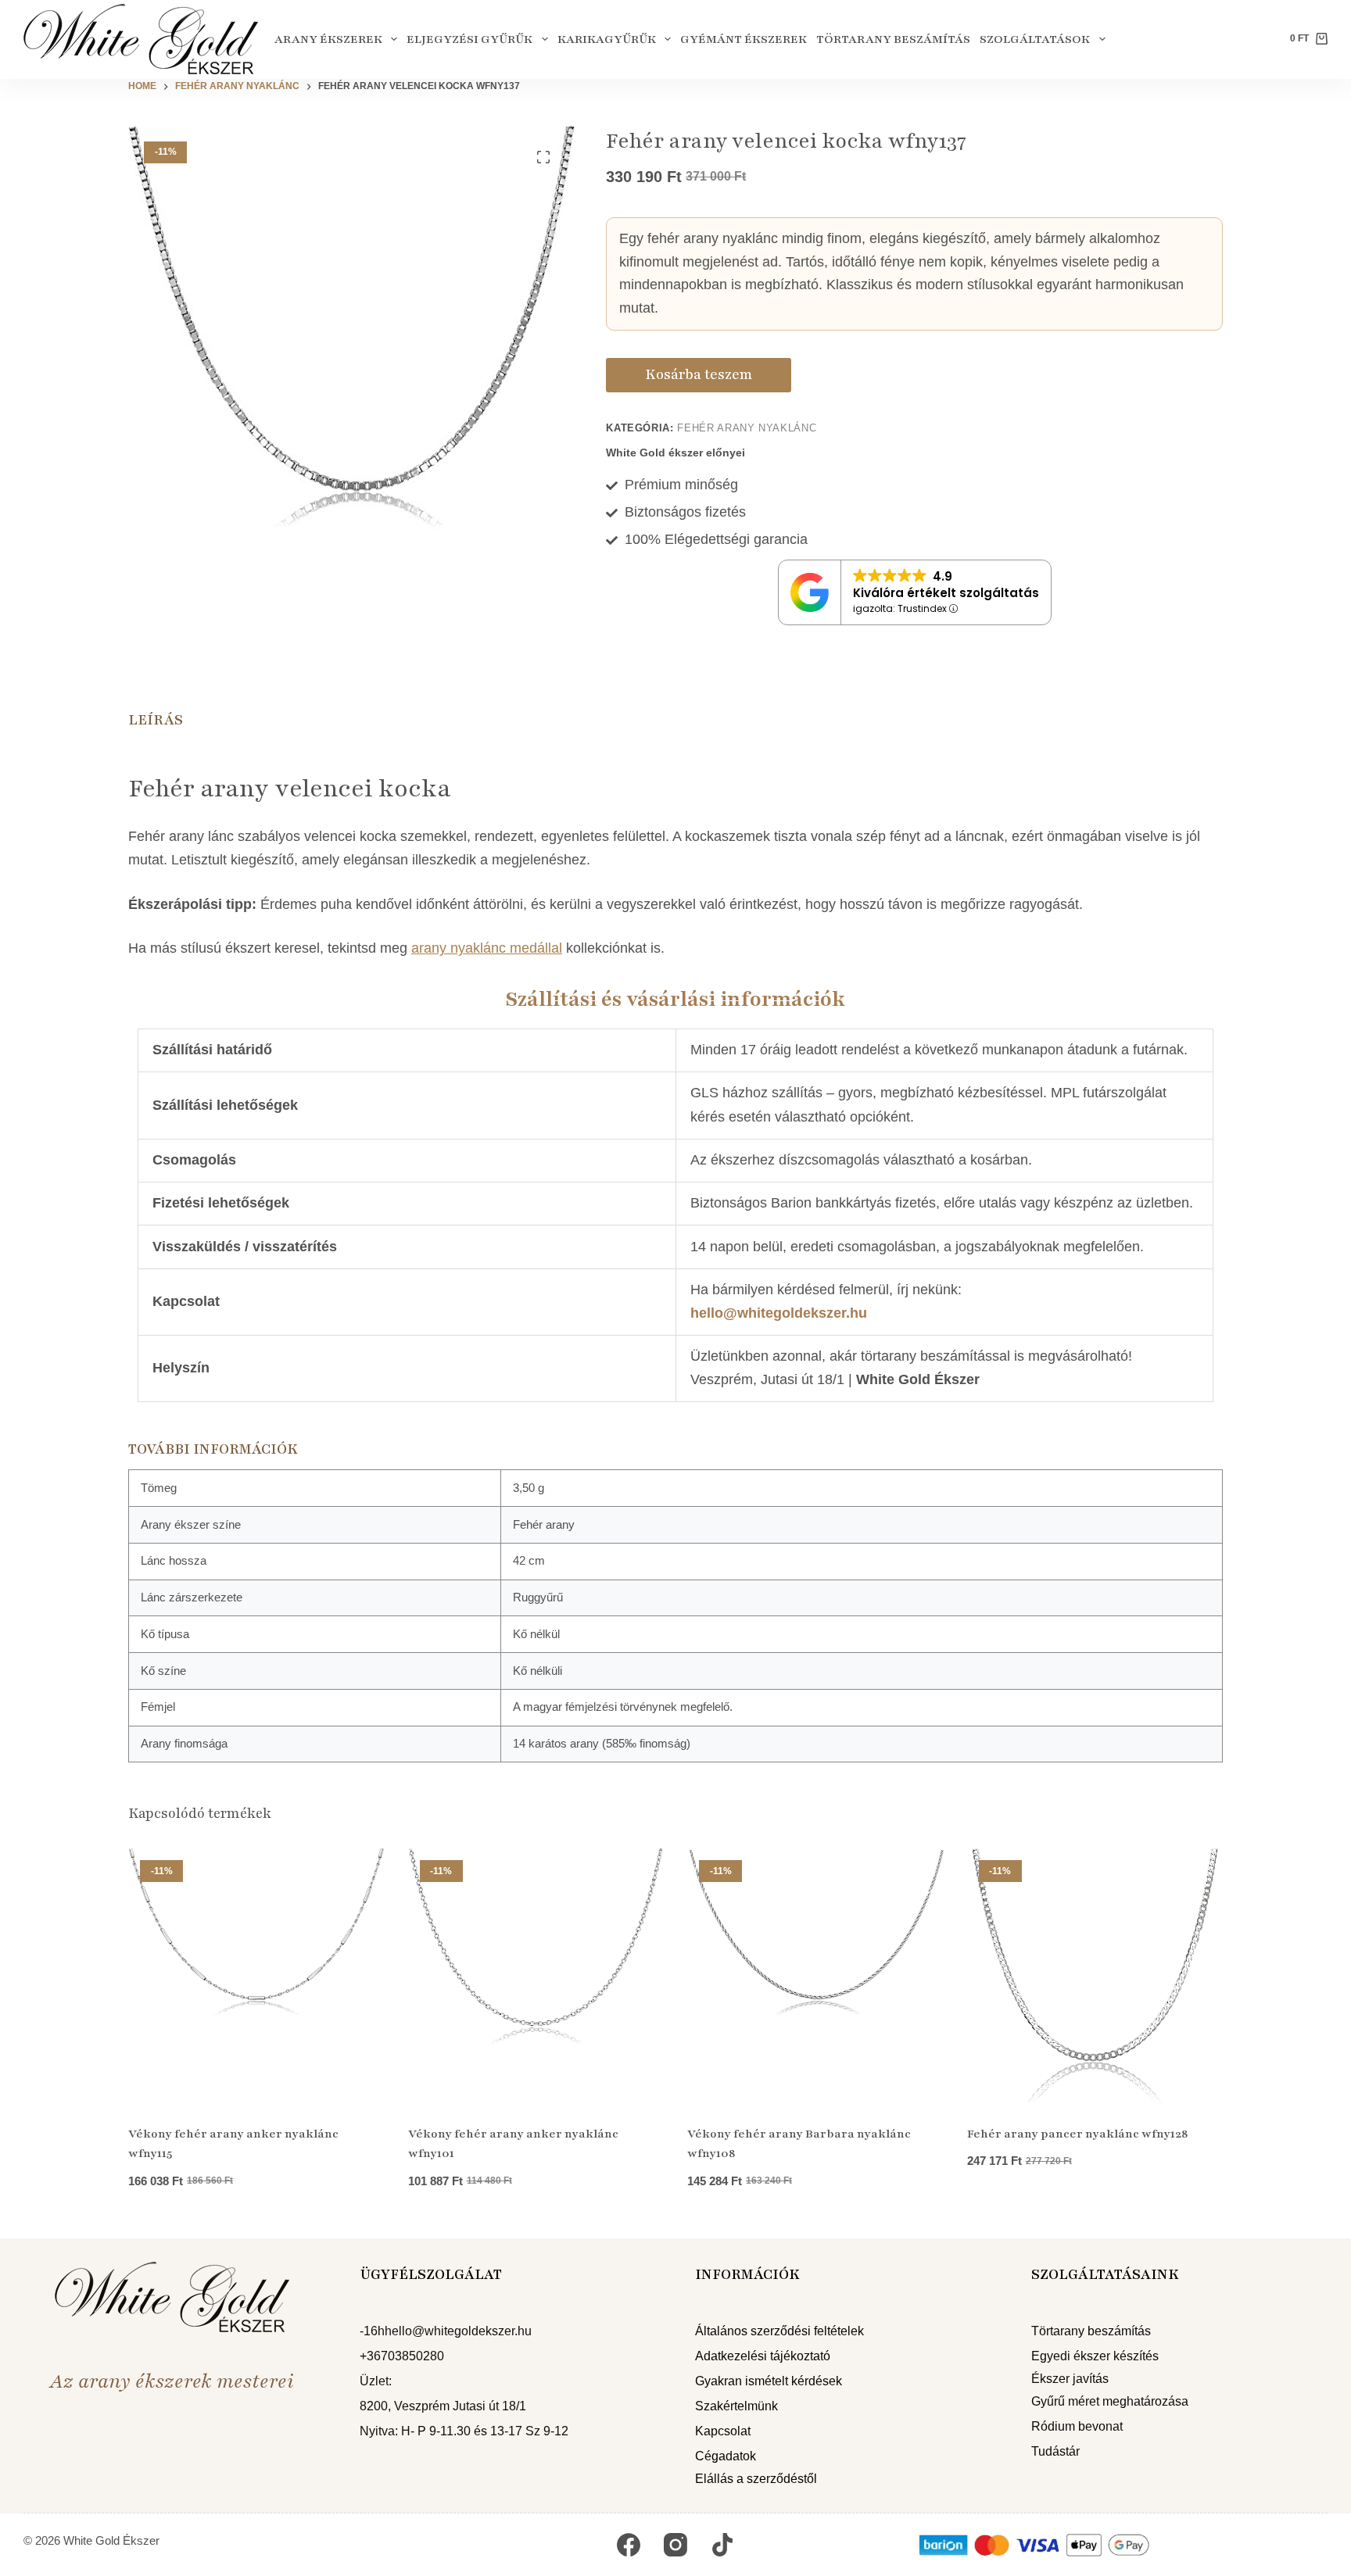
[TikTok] (722, 2545)
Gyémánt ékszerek (744, 39)
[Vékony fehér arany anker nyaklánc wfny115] (256, 1977)
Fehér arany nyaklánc (747, 428)
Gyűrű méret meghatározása (1110, 2401)
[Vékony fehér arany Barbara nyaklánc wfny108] (815, 1977)
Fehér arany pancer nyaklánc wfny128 (1077, 2134)
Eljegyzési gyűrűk (469, 39)
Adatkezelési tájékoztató (763, 2356)
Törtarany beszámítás (893, 39)
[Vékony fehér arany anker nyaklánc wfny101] (536, 1977)
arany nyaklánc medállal (487, 948)
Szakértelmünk (736, 2406)
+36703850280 (402, 2356)
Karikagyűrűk (607, 39)
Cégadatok (726, 2456)
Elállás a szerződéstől (756, 2479)
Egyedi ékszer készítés (1095, 2356)
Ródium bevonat (1077, 2426)
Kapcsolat (723, 2431)
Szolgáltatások (1035, 39)
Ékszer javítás (1070, 2379)
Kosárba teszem (699, 374)
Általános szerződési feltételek (779, 2331)
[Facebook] (629, 2545)
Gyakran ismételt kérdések (769, 2381)
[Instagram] (675, 2545)
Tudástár (1055, 2451)
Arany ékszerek (328, 39)
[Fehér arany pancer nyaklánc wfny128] (1095, 1977)
